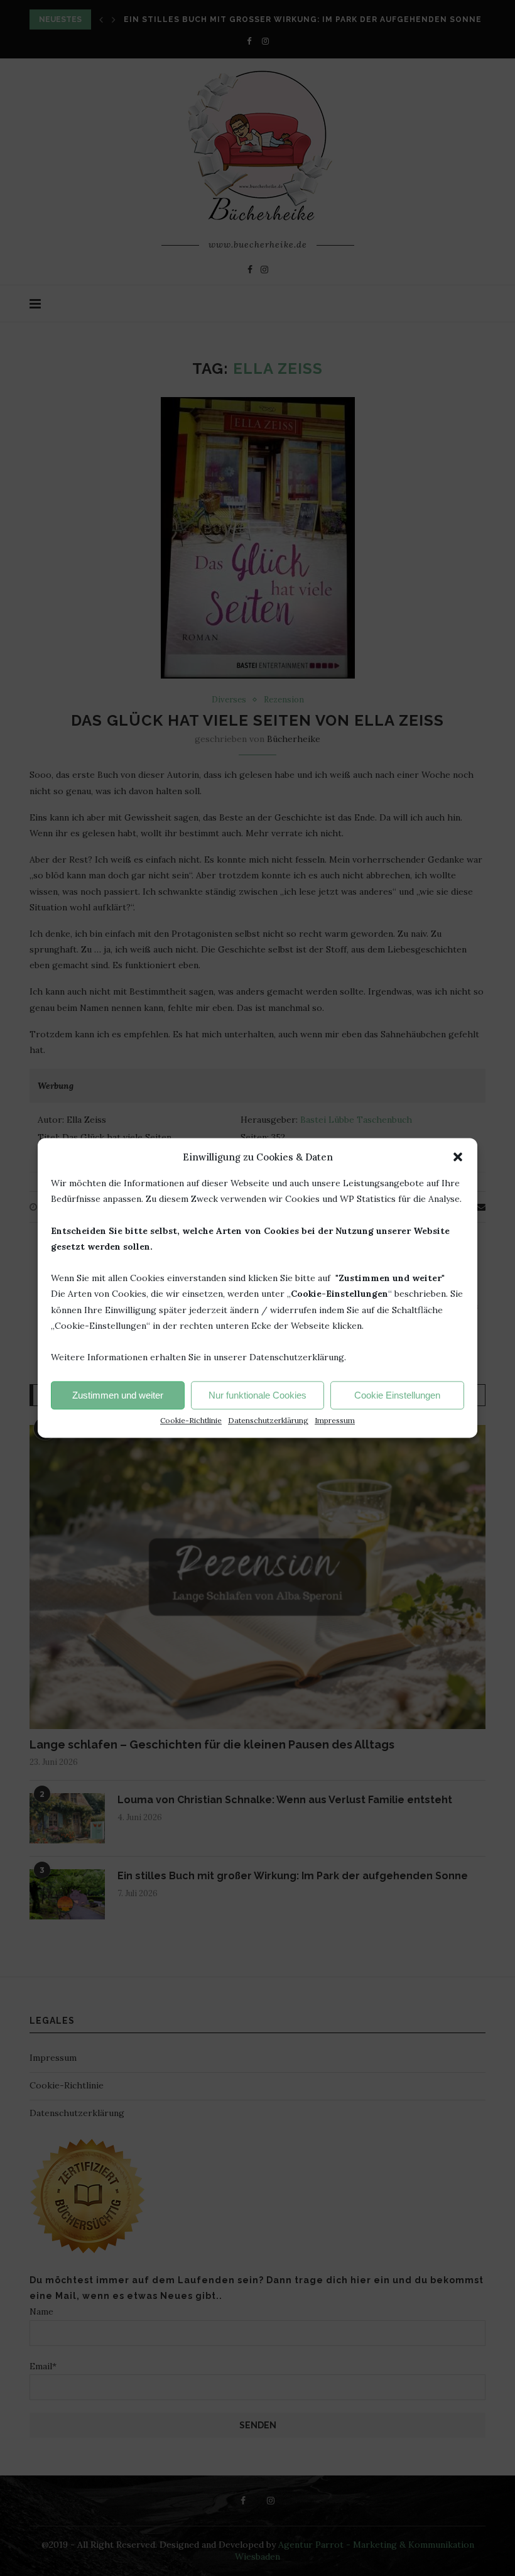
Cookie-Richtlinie (191, 1421)
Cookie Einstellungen (397, 1395)
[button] (458, 1157)
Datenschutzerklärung (268, 1421)
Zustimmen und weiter (118, 1395)
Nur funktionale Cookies (257, 1395)
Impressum (335, 1421)
